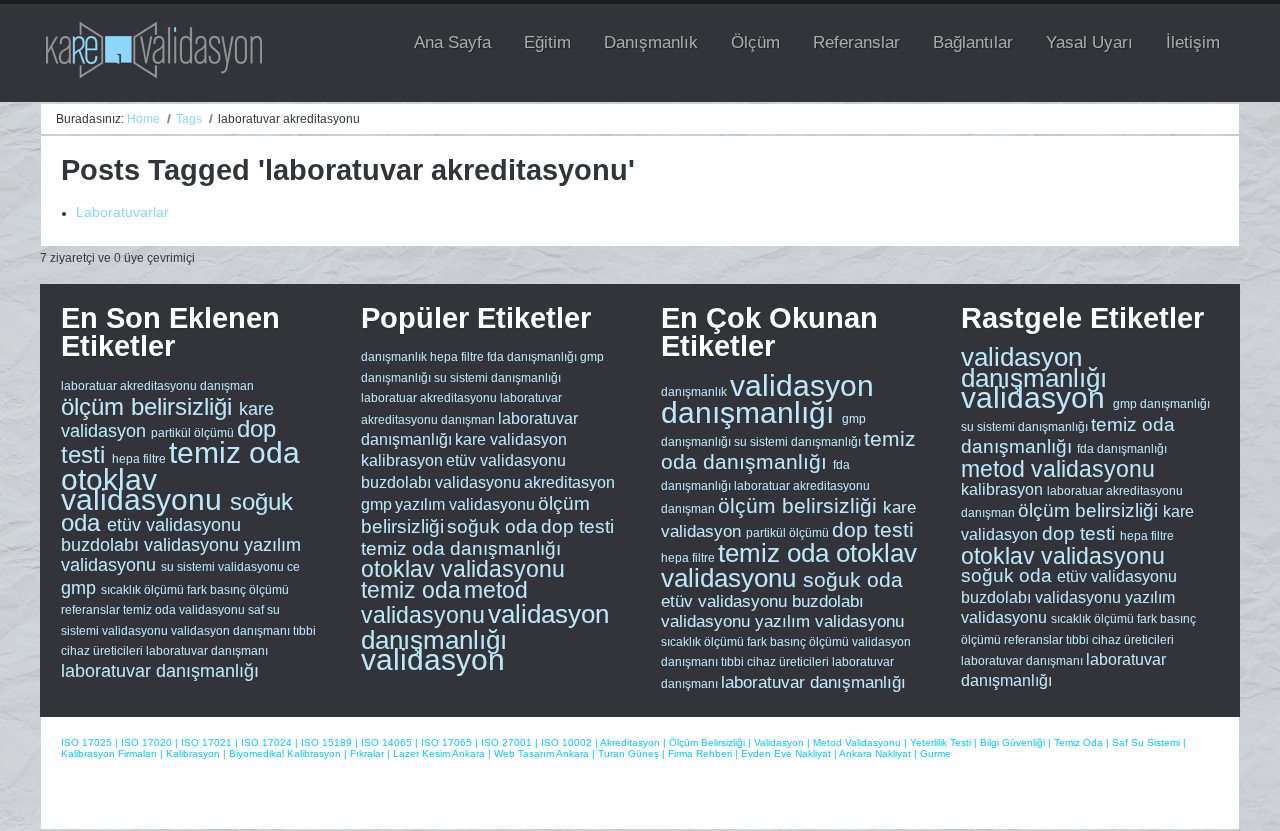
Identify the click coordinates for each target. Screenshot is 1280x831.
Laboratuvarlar (122, 212)
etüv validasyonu (174, 525)
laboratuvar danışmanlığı (160, 671)
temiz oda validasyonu (185, 610)
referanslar (92, 610)
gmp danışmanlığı (1161, 404)
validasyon (433, 659)
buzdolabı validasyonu (152, 545)
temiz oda (234, 452)
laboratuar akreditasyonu (130, 386)
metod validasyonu (444, 602)
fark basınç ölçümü (238, 590)
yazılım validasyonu (465, 504)
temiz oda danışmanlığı (461, 548)
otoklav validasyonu (145, 489)
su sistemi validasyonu (224, 567)
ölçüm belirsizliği (150, 406)
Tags (189, 119)
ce (293, 567)
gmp (81, 588)
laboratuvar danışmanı (207, 651)
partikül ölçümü (194, 433)
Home (143, 119)
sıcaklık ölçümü (144, 590)
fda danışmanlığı (532, 357)
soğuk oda (492, 526)
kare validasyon (511, 439)
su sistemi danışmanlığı (497, 378)
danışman (227, 386)
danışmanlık (394, 357)
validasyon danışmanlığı (485, 626)
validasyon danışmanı (232, 631)
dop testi (577, 526)
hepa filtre (140, 459)
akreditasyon (569, 482)
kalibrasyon (402, 460)
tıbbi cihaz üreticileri (776, 662)
